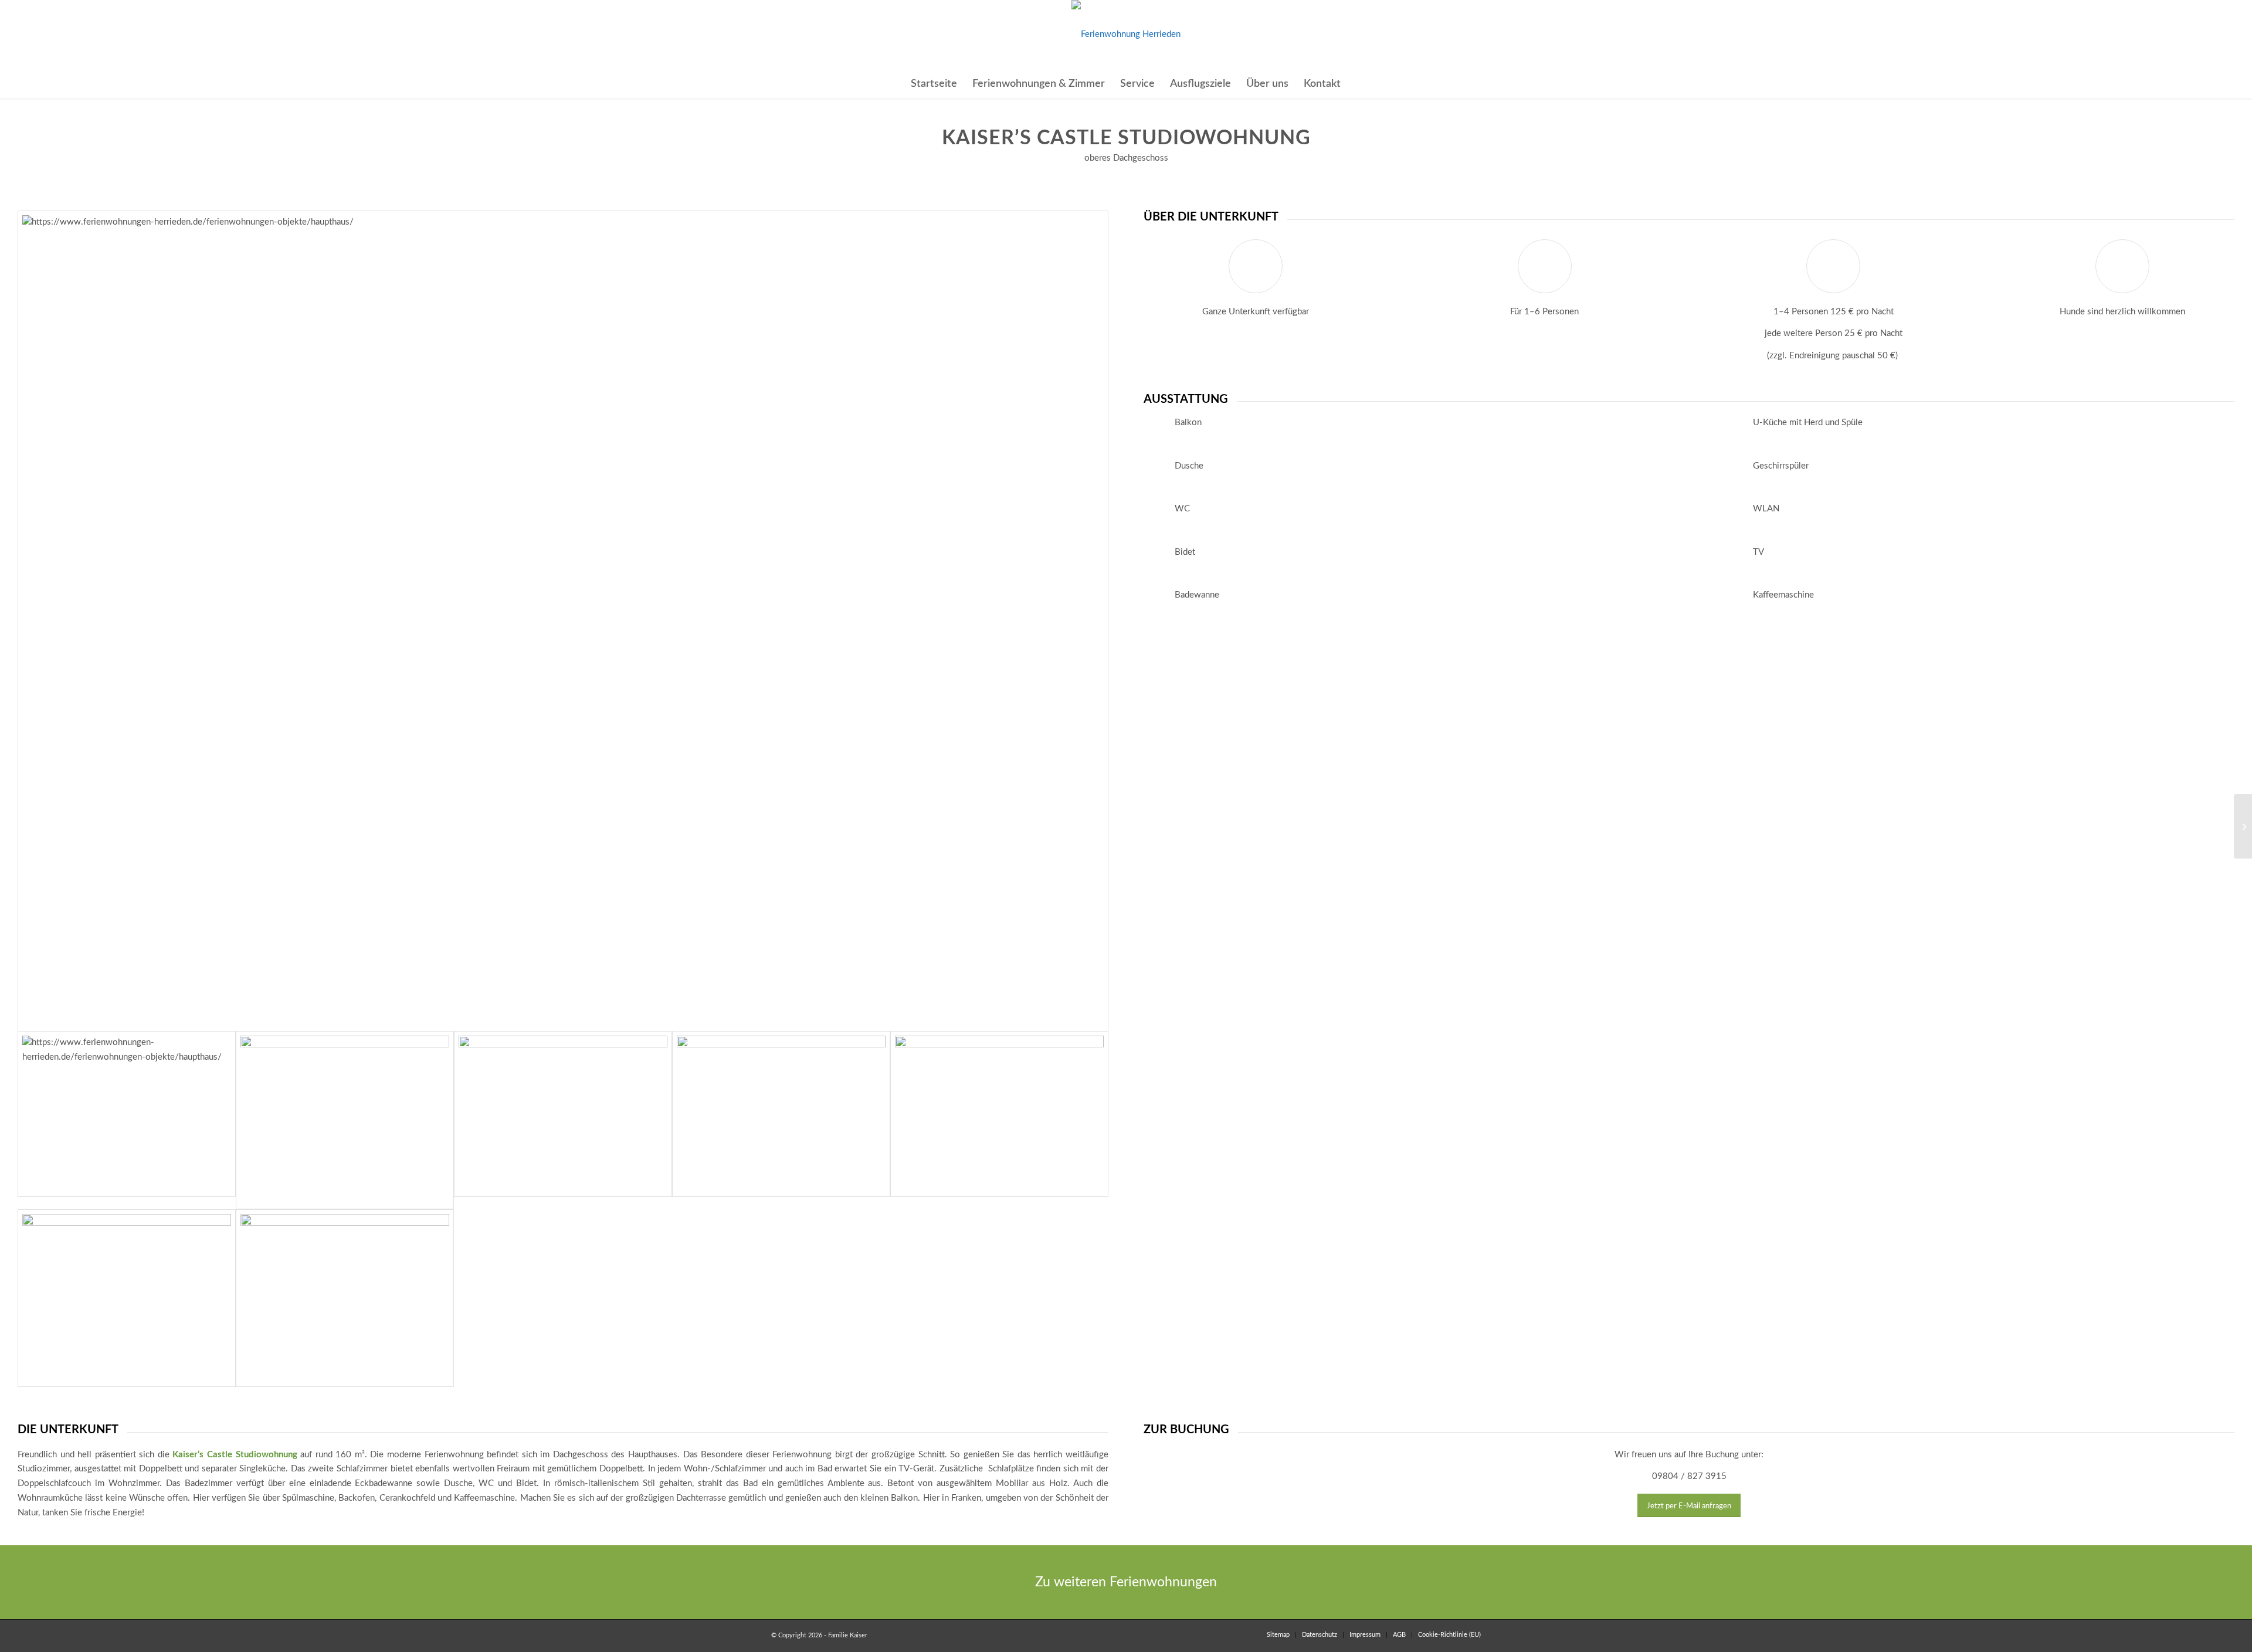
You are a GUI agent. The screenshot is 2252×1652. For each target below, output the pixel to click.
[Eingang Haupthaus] (345, 1120)
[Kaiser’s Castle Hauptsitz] (2243, 826)
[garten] (999, 1114)
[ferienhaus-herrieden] (1126, 35)
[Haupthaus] (563, 621)
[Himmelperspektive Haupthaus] (345, 1298)
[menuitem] (934, 84)
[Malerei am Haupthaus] (127, 1298)
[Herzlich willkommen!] (563, 1114)
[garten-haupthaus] (781, 1114)
